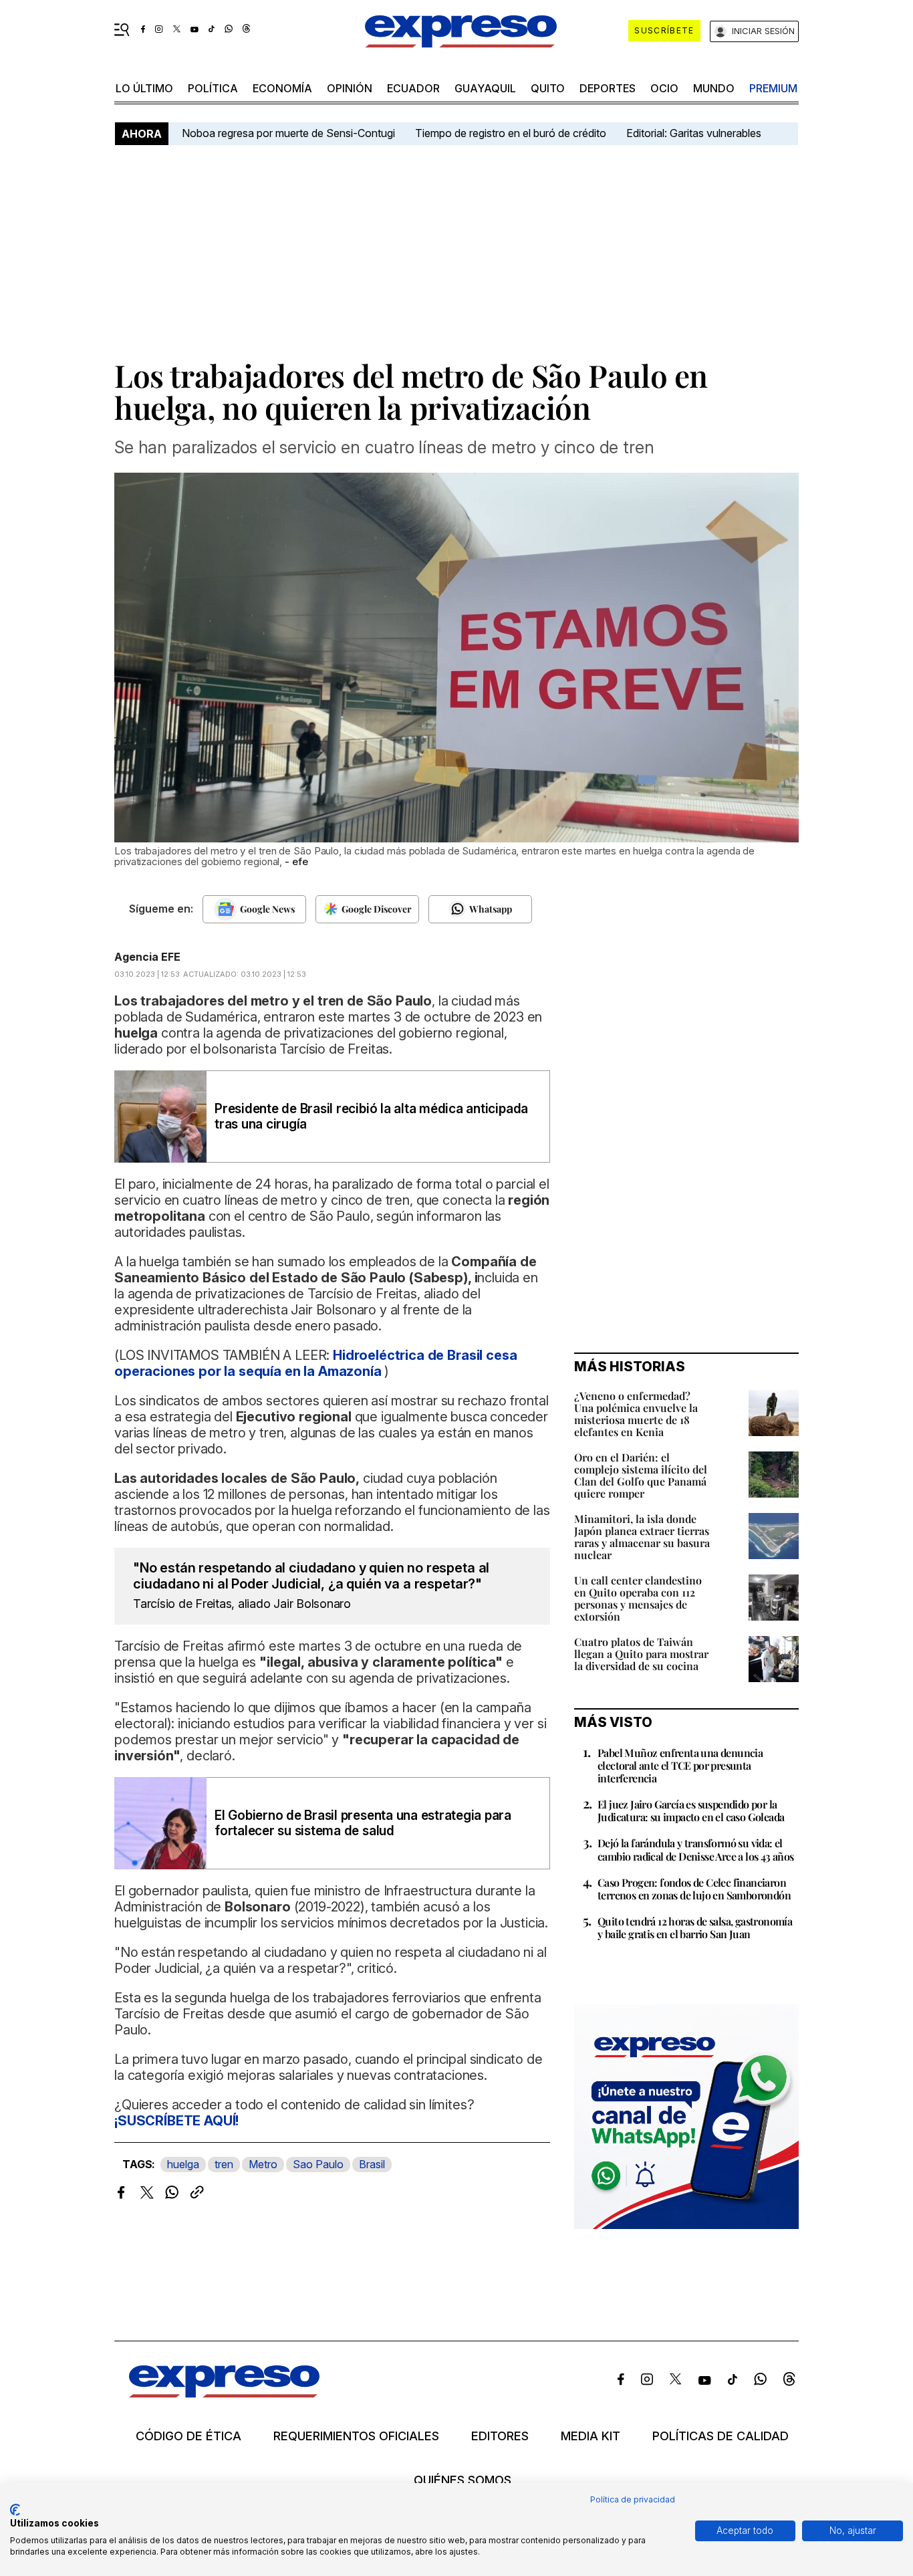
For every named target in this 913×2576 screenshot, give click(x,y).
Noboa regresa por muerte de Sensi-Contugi (288, 133)
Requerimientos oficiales (356, 2436)
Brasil (372, 2164)
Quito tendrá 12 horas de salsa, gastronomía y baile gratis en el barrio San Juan (695, 1927)
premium (773, 88)
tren (224, 2164)
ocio (664, 88)
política (213, 88)
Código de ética (188, 2436)
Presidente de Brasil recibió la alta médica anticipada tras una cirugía (371, 1117)
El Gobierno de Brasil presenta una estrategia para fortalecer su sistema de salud (363, 1823)
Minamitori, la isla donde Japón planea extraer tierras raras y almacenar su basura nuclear (642, 1537)
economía (282, 88)
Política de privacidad (633, 2499)
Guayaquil (485, 88)
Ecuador (413, 88)
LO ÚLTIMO (144, 88)
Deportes (608, 88)
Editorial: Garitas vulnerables (694, 133)
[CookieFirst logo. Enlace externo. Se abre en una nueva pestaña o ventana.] (15, 2510)
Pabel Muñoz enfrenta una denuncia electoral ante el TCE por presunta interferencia (680, 1765)
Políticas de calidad (721, 2436)
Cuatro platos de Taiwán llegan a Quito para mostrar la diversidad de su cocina (641, 1654)
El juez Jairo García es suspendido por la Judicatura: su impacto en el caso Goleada (691, 1810)
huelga (183, 2164)
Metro (263, 2164)
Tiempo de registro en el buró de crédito (511, 133)
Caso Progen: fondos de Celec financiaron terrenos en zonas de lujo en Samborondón (694, 1889)
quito (548, 88)
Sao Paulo (318, 2164)
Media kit (591, 2436)
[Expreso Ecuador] (224, 2393)
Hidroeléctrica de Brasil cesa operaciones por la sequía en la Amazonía (315, 1363)
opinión (350, 88)
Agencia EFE (147, 957)
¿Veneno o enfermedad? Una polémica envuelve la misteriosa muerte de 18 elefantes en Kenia (636, 1414)
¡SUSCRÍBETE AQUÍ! (176, 2121)
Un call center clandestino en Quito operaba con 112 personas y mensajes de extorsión (638, 1598)
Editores (500, 2436)
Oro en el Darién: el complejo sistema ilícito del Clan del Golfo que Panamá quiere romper (641, 1475)
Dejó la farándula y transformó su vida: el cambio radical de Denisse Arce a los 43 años (696, 1849)
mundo (714, 88)
